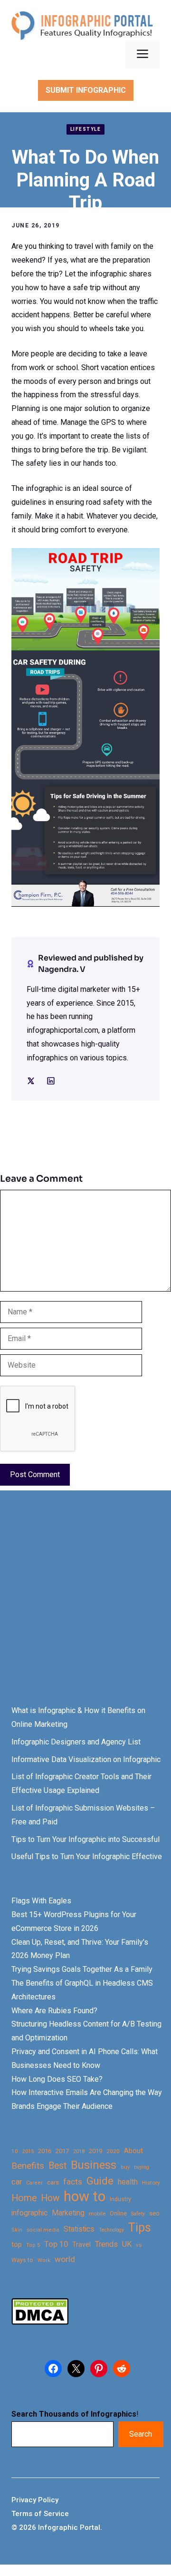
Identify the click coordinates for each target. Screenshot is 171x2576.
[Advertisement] (85, 1606)
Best (57, 2166)
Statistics (79, 2229)
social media (43, 2230)
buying (142, 2167)
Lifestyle (86, 129)
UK (127, 2244)
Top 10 (56, 2244)
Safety (138, 2214)
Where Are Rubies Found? (54, 2011)
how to (85, 2197)
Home (24, 2198)
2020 (113, 2151)
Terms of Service (40, 2514)
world (65, 2259)
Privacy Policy (35, 2500)
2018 (79, 2151)
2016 (45, 2151)
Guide (100, 2181)
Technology (111, 2230)
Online (118, 2213)
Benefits (28, 2166)
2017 (62, 2151)
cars (53, 2182)
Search (141, 2434)
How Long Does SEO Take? (57, 2079)
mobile (97, 2214)
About (133, 2151)
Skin (17, 2230)
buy (125, 2167)
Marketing (68, 2213)
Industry (120, 2199)
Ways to (22, 2260)
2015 (28, 2151)
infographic (29, 2213)
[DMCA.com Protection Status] (40, 2322)
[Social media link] (31, 1081)
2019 (95, 2151)
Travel (81, 2244)
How (50, 2198)
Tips (140, 2228)
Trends (106, 2244)
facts (73, 2182)
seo (154, 2213)
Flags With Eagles (41, 1901)
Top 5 (33, 2245)
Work (44, 2260)
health (128, 2182)
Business (94, 2165)
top (17, 2245)
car (17, 2182)
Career (34, 2183)
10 (15, 2151)
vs (139, 2245)
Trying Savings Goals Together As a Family (82, 1969)
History (151, 2183)
